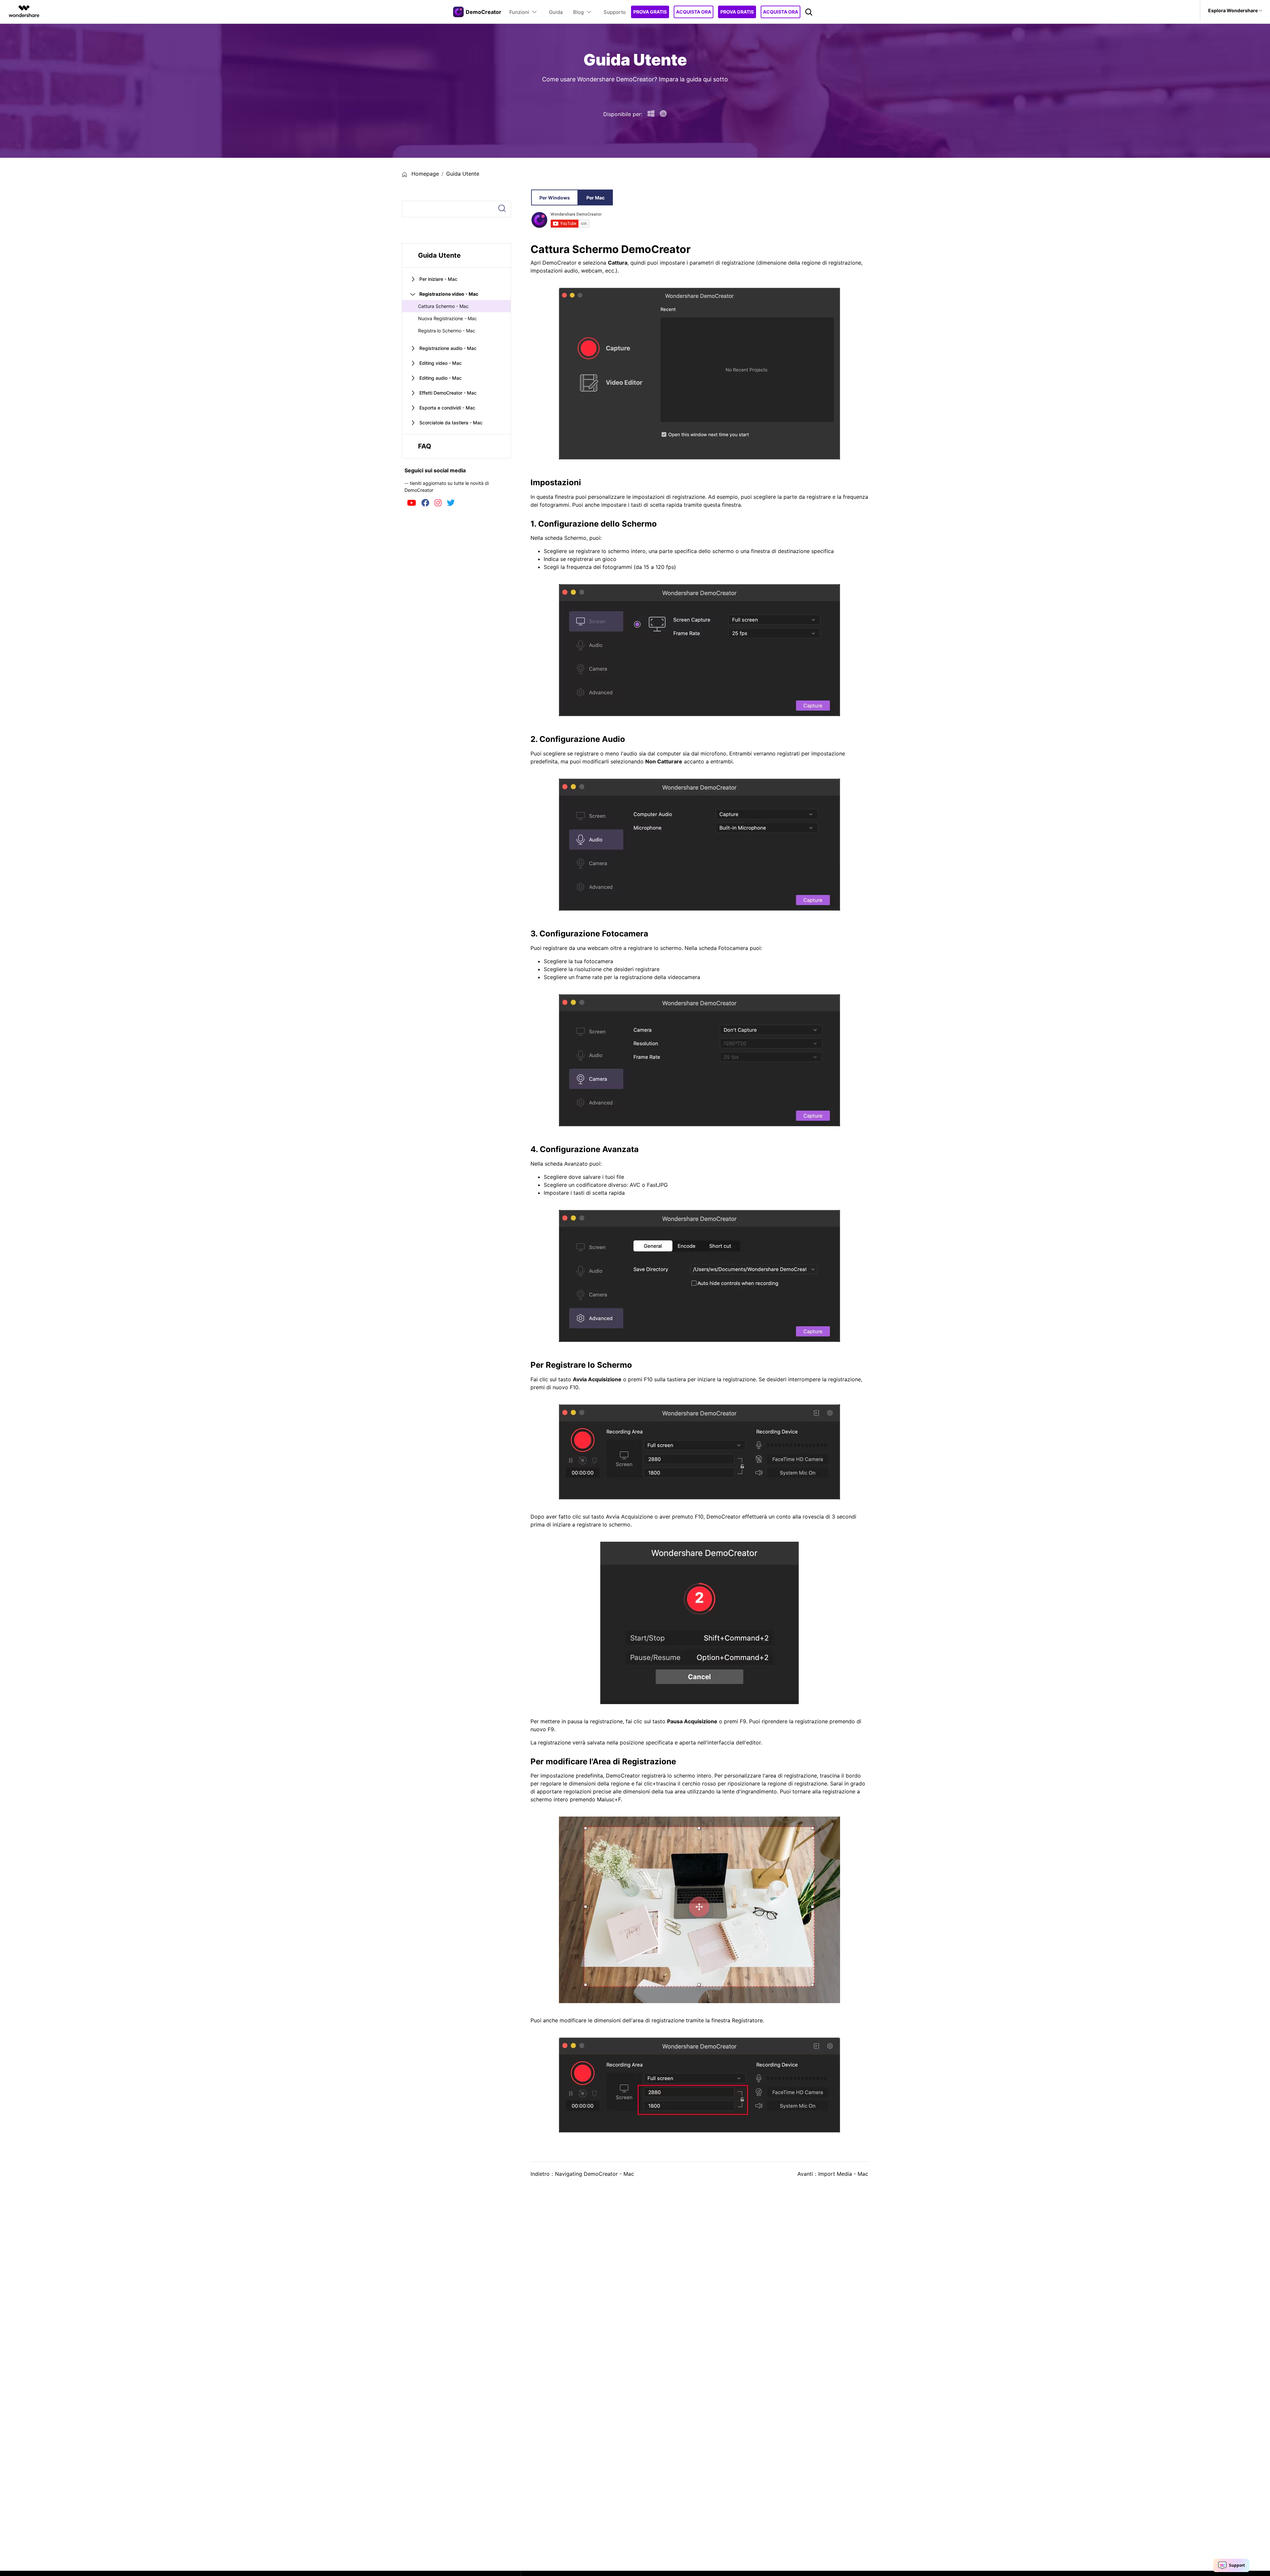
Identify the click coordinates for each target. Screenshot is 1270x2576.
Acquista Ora (694, 12)
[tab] (456, 279)
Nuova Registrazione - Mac (447, 318)
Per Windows (555, 198)
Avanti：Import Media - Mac (833, 2174)
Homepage (424, 174)
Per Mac (595, 198)
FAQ (425, 446)
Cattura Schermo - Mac (443, 306)
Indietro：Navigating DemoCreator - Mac (582, 2174)
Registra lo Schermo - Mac (447, 331)
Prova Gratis (650, 12)
